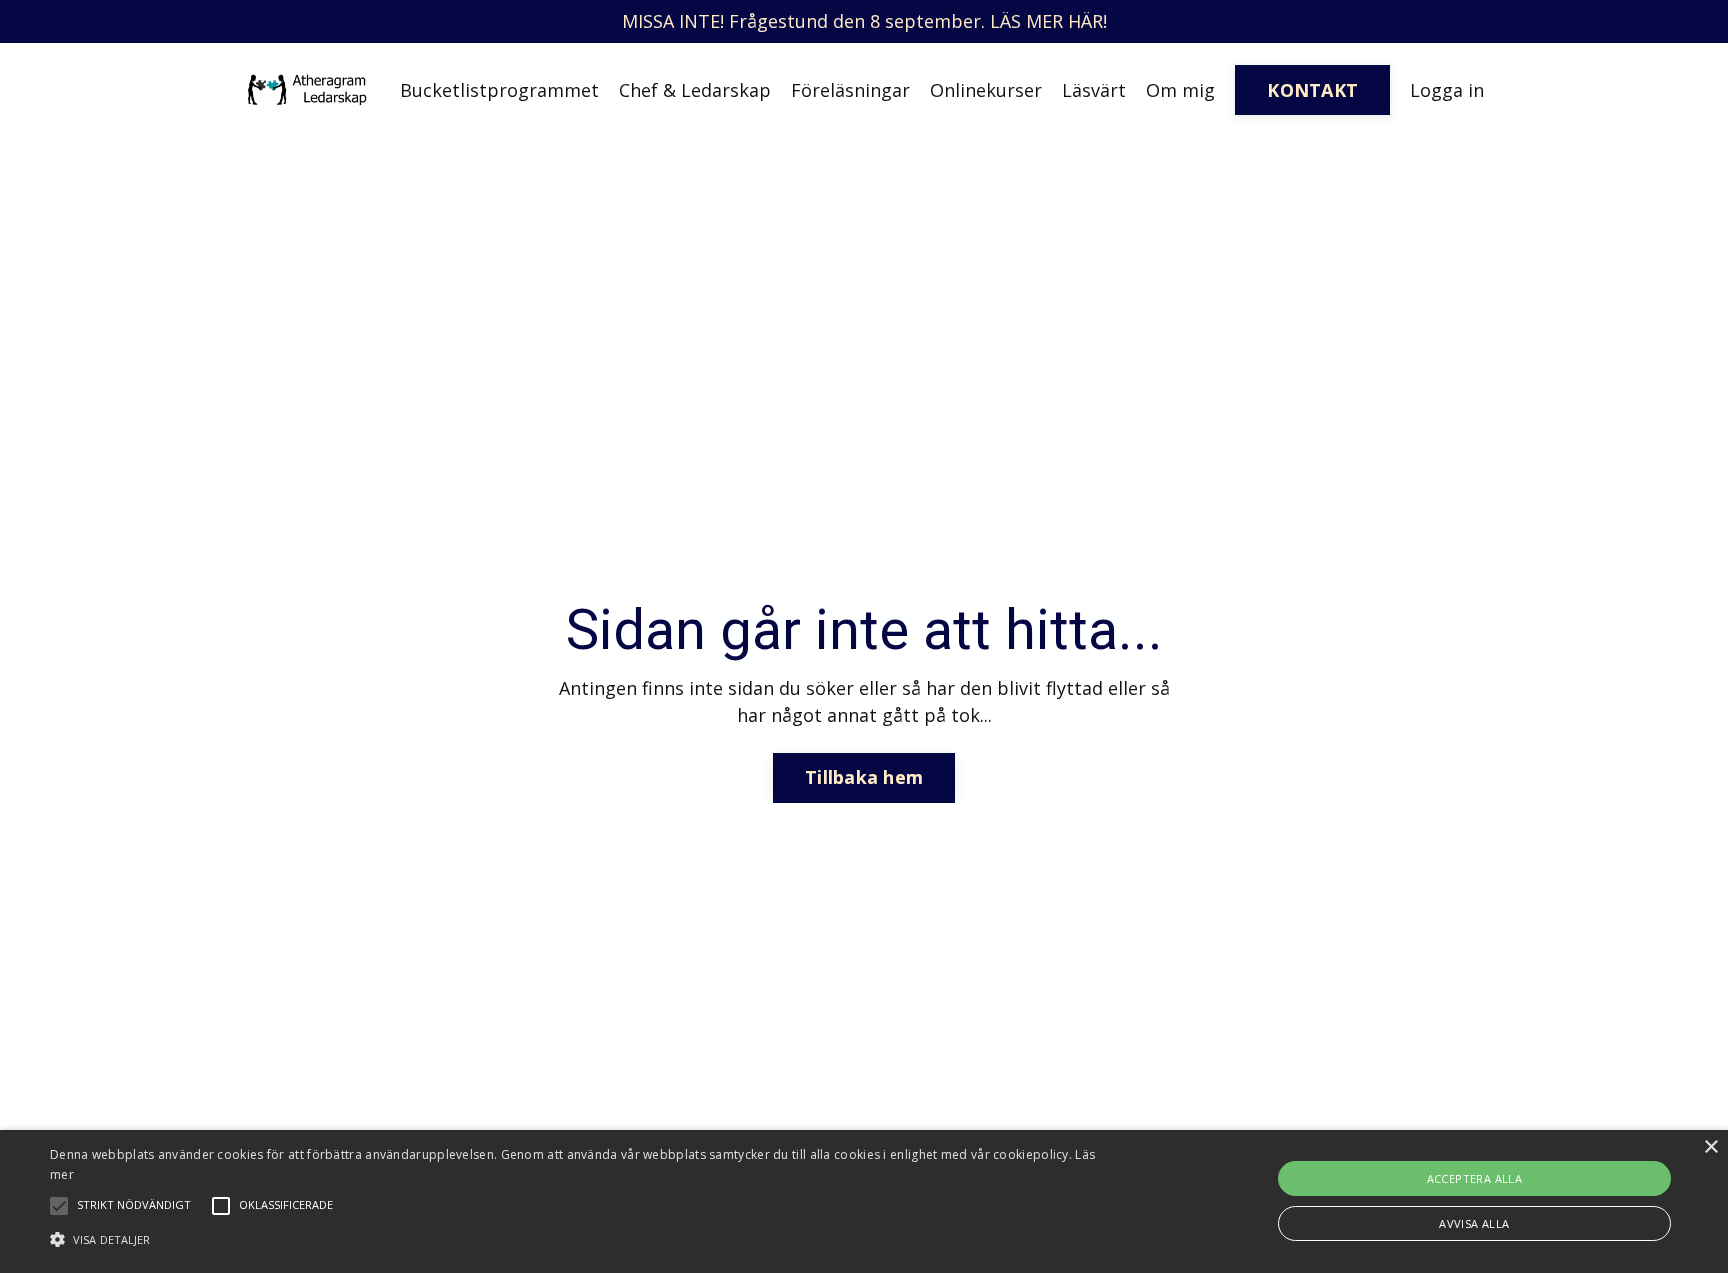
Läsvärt (1094, 90)
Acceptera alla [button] (1475, 1178)
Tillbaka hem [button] (864, 777)
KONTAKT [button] (1312, 90)
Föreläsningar (850, 90)
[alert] (864, 1201)
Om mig (1180, 90)
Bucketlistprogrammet (499, 90)
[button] (579, 1239)
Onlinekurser (986, 90)
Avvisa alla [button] (1474, 1223)
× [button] (1710, 1147)
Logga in (1447, 90)
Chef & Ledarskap (695, 90)
